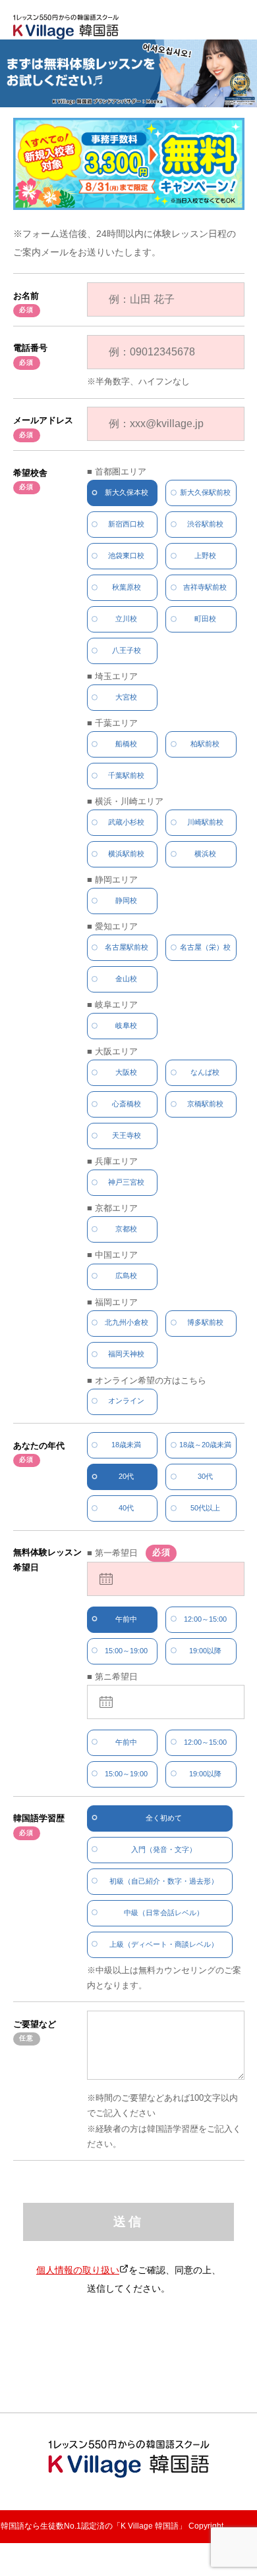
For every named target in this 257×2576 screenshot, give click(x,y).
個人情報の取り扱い (78, 2271)
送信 (128, 2222)
